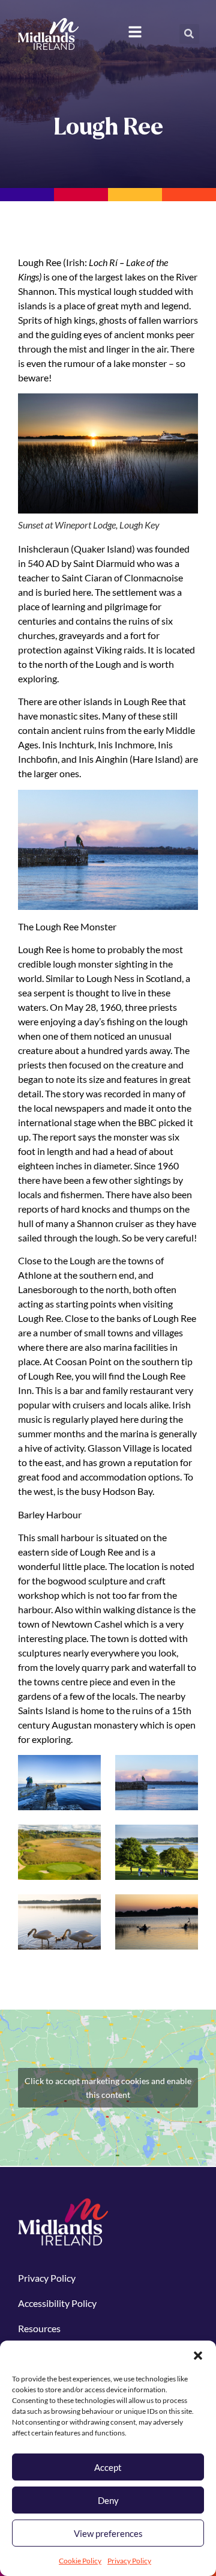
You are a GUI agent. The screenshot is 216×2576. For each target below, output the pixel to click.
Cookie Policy (80, 2561)
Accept (108, 2467)
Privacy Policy (129, 2561)
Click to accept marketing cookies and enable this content (108, 2088)
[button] (198, 2356)
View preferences (108, 2533)
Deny (108, 2500)
